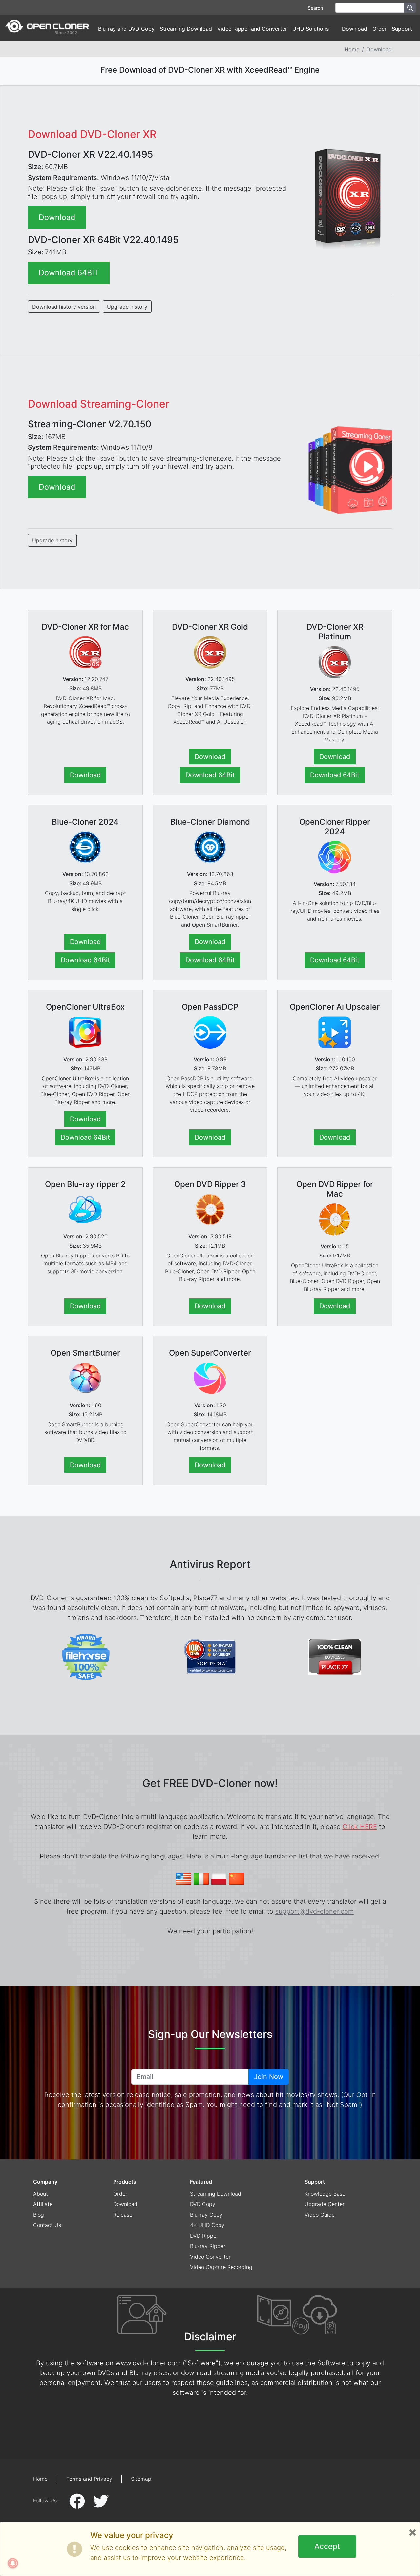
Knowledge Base (325, 2194)
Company (45, 2182)
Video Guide (320, 2215)
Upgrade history (127, 307)
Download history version (64, 307)
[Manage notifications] (13, 2563)
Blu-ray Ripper (208, 2246)
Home (352, 49)
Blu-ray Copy (206, 2215)
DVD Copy (203, 2204)
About (41, 2194)
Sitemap (141, 2479)
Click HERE (360, 1827)
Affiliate (43, 2204)
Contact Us (47, 2225)
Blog (39, 2215)
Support (315, 2182)
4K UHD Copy (207, 2225)
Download (355, 29)
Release (123, 2215)
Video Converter (210, 2257)
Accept (327, 2546)
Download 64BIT (69, 273)
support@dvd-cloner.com (315, 1911)
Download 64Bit (210, 775)
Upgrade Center (325, 2204)
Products (125, 2182)
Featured (201, 2182)
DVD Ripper (204, 2236)
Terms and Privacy (89, 2479)
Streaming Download (186, 29)
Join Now (269, 2077)
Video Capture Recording (221, 2267)
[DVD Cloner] (47, 28)
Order (379, 29)
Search (315, 8)
